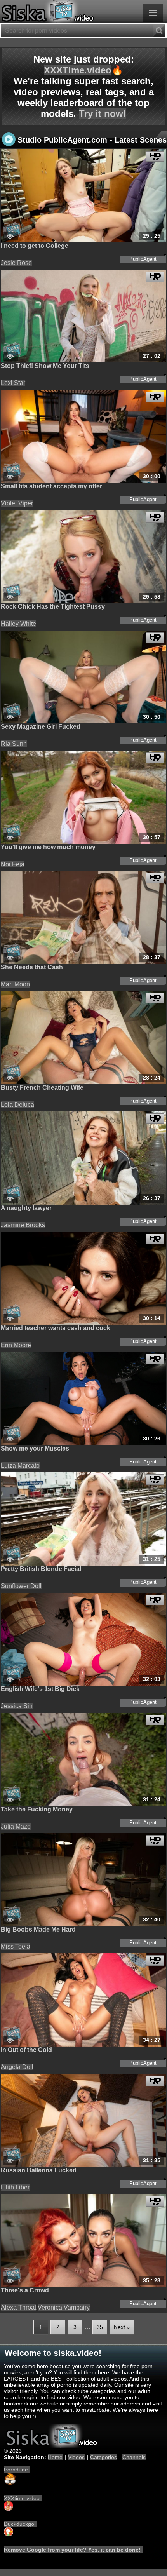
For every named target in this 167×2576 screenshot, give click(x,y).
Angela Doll (17, 2067)
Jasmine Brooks (23, 1225)
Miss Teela (16, 1946)
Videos (76, 2457)
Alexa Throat (18, 2307)
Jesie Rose (16, 263)
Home (55, 2457)
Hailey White (18, 624)
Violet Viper (17, 503)
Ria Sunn (14, 744)
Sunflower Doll (21, 1586)
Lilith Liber (15, 2187)
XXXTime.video (78, 70)
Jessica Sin (17, 1706)
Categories (104, 2457)
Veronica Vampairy (64, 2307)
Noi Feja (13, 864)
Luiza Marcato (20, 1466)
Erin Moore (16, 1345)
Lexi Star (13, 383)
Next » (122, 2327)
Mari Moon (15, 984)
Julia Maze (16, 1826)
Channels (134, 2457)
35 (100, 2327)
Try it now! (103, 114)
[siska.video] (83, 12)
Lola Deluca (17, 1105)
